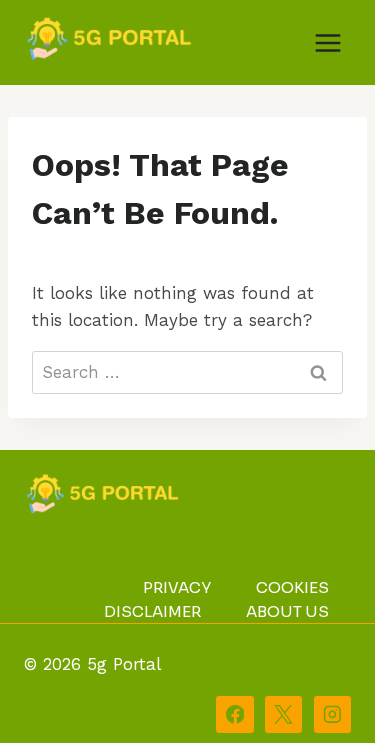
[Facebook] (234, 714)
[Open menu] (327, 42)
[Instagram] (332, 714)
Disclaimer (152, 611)
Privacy (177, 587)
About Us (287, 611)
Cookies (292, 587)
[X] (283, 714)
